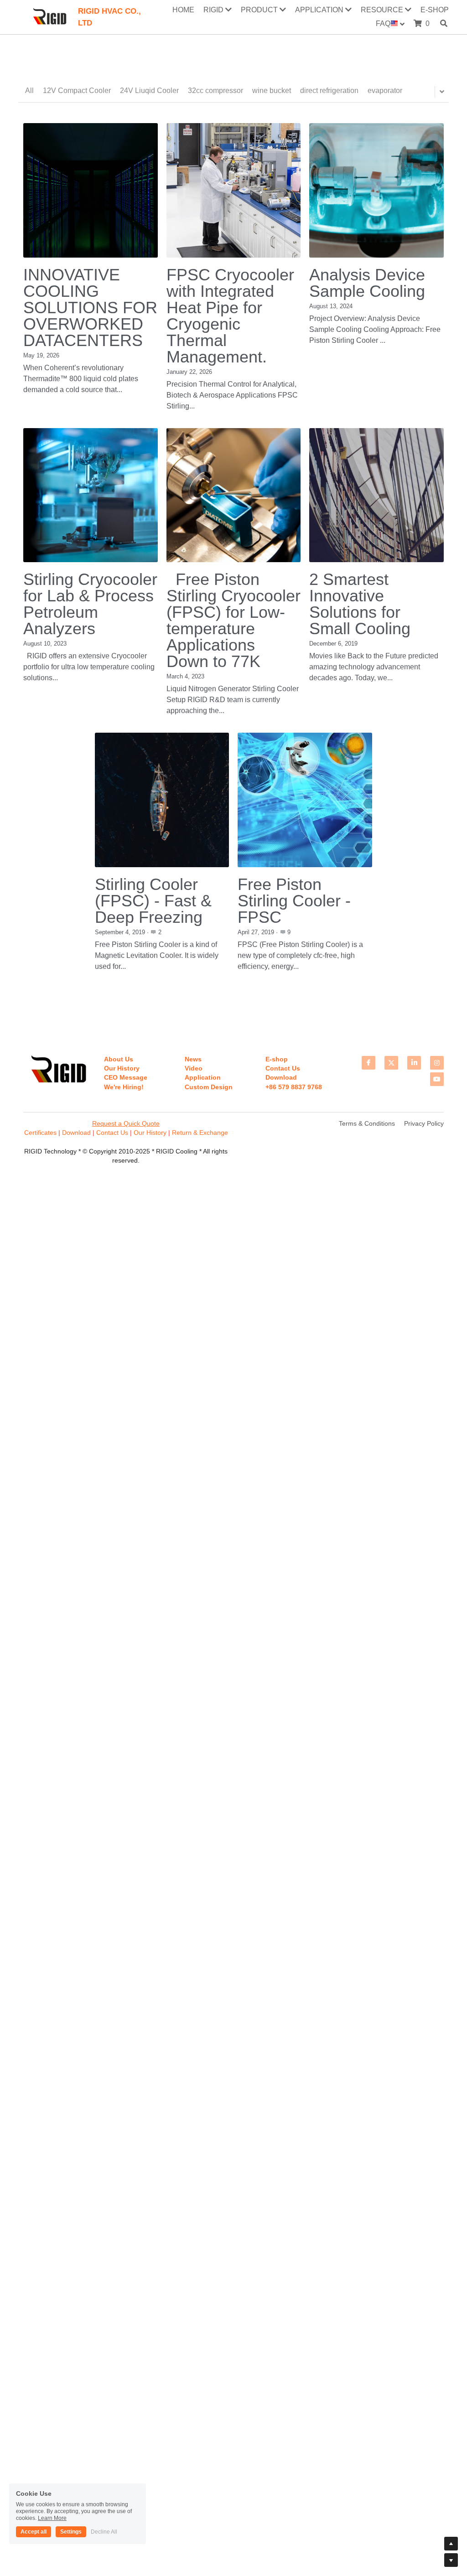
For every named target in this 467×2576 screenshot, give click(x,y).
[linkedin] (414, 1063)
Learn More (52, 2518)
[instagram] (437, 1063)
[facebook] (368, 1063)
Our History (150, 1133)
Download (76, 1133)
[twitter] (391, 1063)
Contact (107, 1133)
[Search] (444, 23)
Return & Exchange (200, 1133)
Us (123, 1133)
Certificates (41, 1133)
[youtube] (437, 1079)
